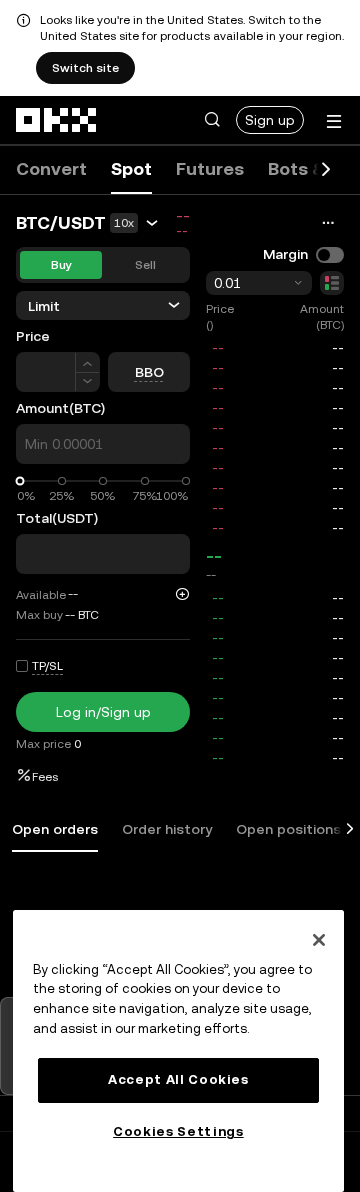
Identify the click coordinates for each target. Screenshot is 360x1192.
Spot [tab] (131, 168)
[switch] (330, 255)
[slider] (20, 481)
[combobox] (259, 283)
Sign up (270, 120)
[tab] (55, 830)
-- (214, 555)
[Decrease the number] (87, 382)
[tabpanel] (180, 882)
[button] (212, 120)
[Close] (319, 940)
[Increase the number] (87, 362)
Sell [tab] (145, 265)
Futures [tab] (210, 168)
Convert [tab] (51, 168)
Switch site (85, 68)
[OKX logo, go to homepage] (57, 120)
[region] (178, 1051)
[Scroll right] (326, 170)
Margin (285, 254)
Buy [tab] (61, 265)
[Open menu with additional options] (334, 121)
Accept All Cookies (178, 1079)
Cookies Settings (178, 1131)
